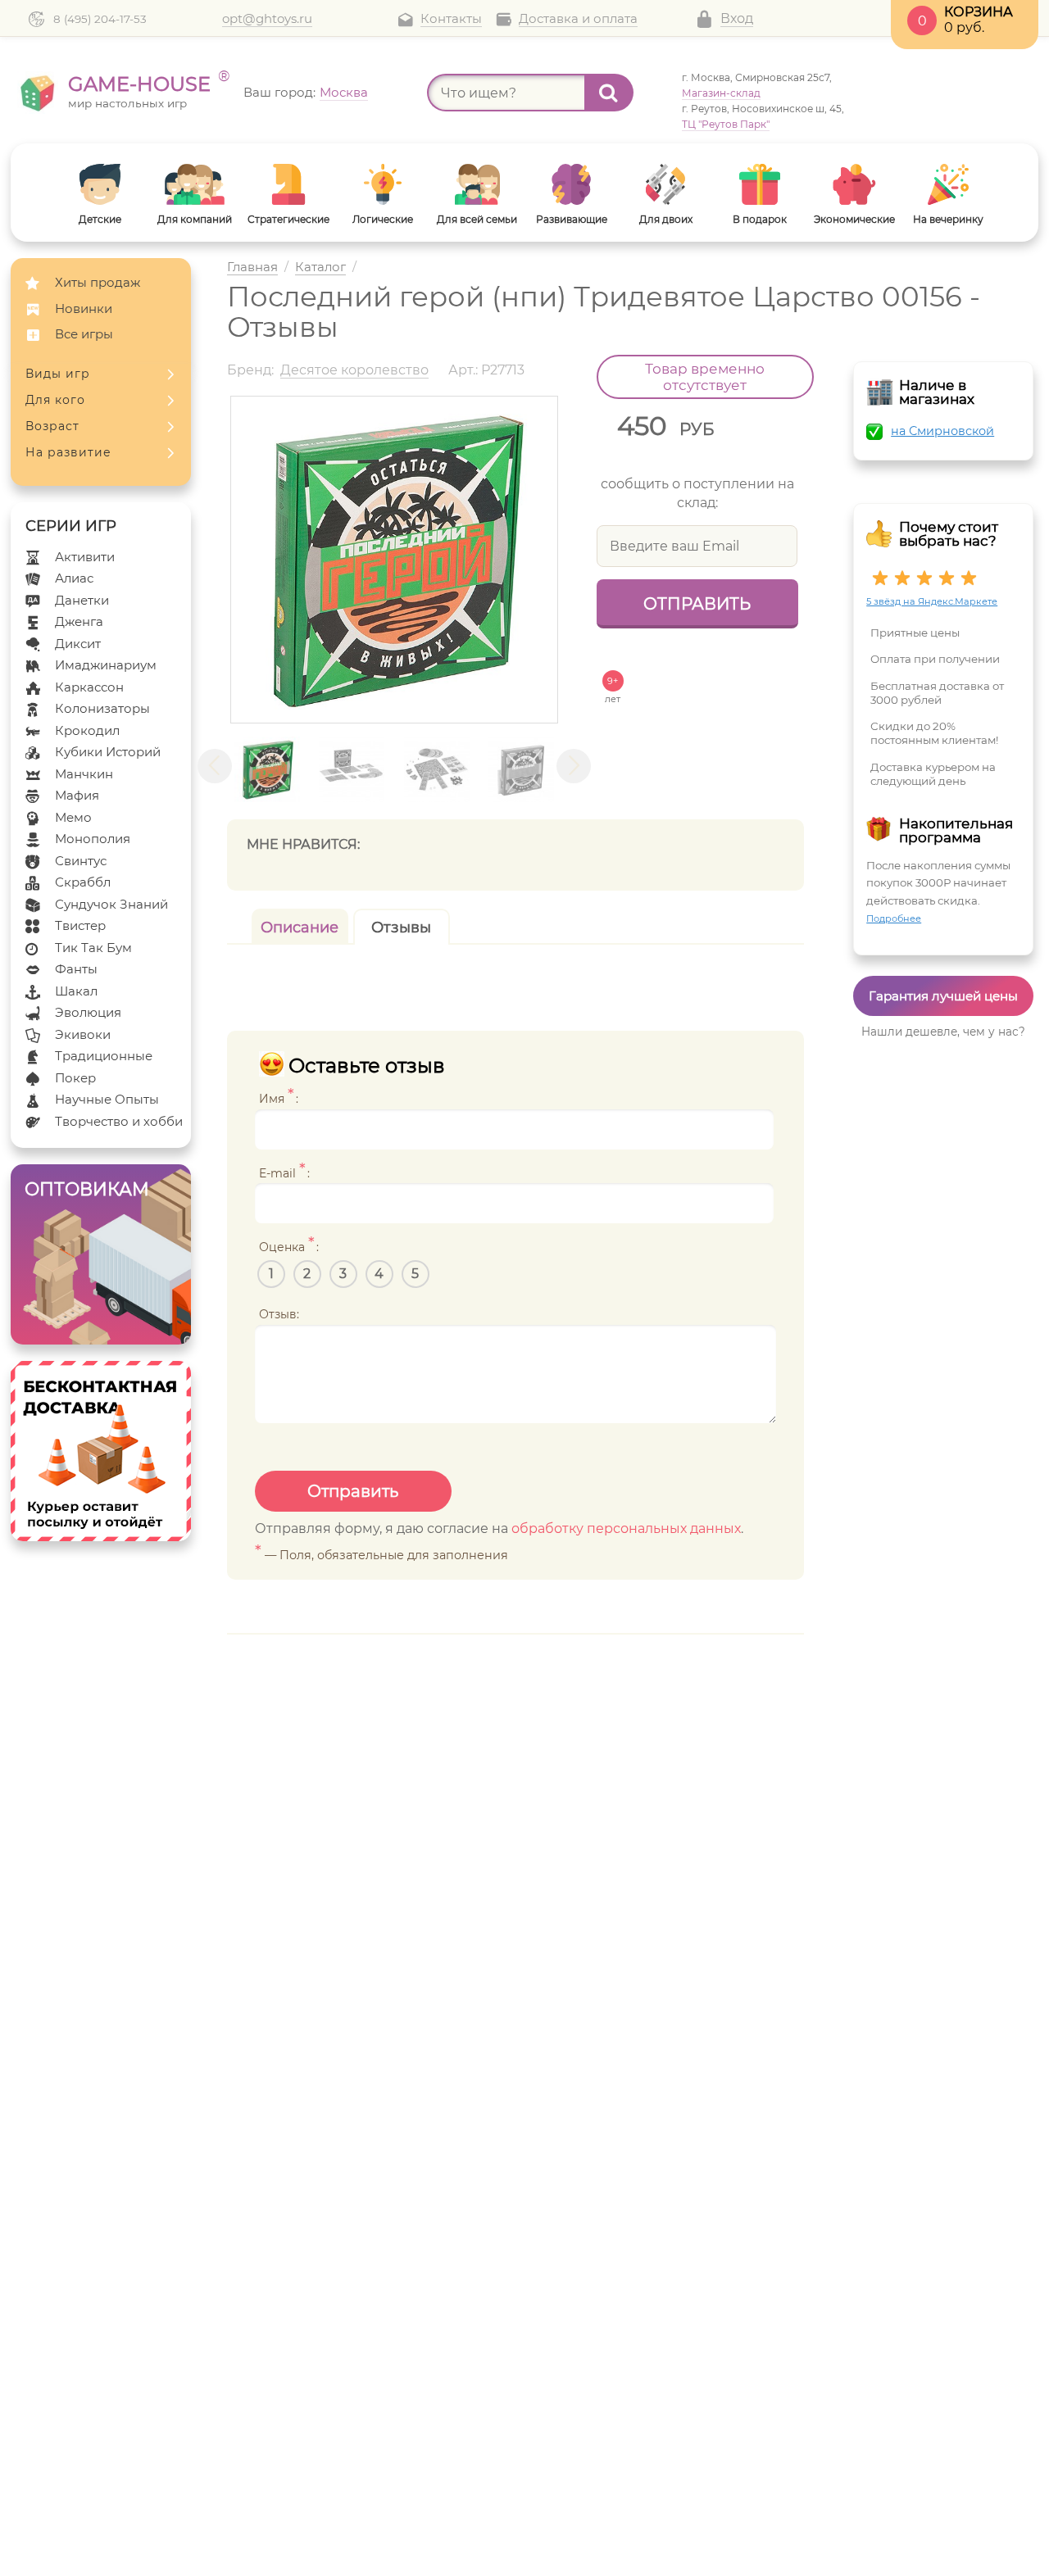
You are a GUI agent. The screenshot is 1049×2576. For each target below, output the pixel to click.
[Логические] (383, 184)
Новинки (84, 308)
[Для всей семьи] (477, 184)
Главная (252, 268)
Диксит (78, 644)
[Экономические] (854, 184)
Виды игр (58, 374)
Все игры (84, 334)
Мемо (73, 817)
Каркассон (89, 687)
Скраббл (83, 882)
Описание (300, 927)
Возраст (52, 426)
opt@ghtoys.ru (267, 19)
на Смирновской (942, 431)
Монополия (93, 839)
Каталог (320, 268)
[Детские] (100, 184)
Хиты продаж (98, 282)
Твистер (80, 925)
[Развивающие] (572, 184)
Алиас (74, 578)
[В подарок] (760, 184)
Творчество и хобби (119, 1121)
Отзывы (401, 927)
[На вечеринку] (949, 184)
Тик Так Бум (93, 948)
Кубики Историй (108, 752)
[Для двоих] (666, 184)
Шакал (76, 991)
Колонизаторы (102, 708)
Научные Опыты (107, 1099)
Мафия (77, 795)
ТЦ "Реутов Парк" (726, 124)
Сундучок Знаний (111, 904)
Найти (609, 93)
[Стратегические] (289, 184)
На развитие (68, 452)
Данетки (82, 600)
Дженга (79, 621)
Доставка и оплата (578, 19)
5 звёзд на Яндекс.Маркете (932, 601)
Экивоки (83, 1034)
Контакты (451, 19)
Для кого (55, 400)
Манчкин (84, 774)
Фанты (76, 969)
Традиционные (104, 1056)
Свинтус (81, 861)
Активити (85, 557)
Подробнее (894, 918)
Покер (75, 1078)
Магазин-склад (721, 93)
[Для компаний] (195, 184)
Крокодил (87, 730)
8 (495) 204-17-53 (100, 19)
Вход (737, 18)
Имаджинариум (106, 665)
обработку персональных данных (626, 1528)
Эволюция (88, 1012)
